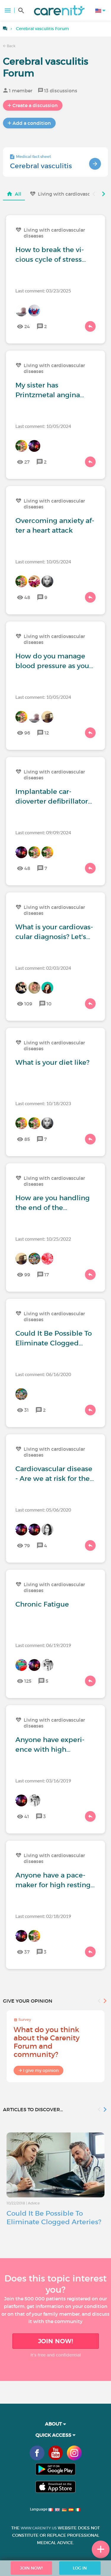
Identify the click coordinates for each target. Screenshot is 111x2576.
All (18, 194)
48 (27, 597)
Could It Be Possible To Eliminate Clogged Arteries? (54, 2218)
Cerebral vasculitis (41, 166)
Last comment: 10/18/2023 (43, 1103)
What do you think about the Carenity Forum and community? (47, 2042)
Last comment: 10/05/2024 (43, 426)
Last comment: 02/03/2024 (43, 968)
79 (27, 1545)
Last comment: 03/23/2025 (43, 291)
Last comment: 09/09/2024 (43, 832)
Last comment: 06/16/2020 (43, 1374)
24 (27, 326)
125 (28, 1681)
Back (11, 46)
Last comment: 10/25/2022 (43, 1239)
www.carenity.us (39, 2528)
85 (27, 1139)
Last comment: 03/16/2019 (43, 1781)
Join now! (56, 2341)
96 (27, 733)
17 (47, 1275)
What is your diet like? (52, 1062)
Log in (80, 2568)
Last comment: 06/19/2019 (43, 1645)
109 (28, 1004)
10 (49, 1004)
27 (27, 462)
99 (27, 1275)
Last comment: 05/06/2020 (43, 1510)
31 (26, 1410)
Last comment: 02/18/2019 (43, 1916)
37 (27, 1952)
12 (47, 733)
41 (27, 1816)
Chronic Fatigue (42, 1604)
